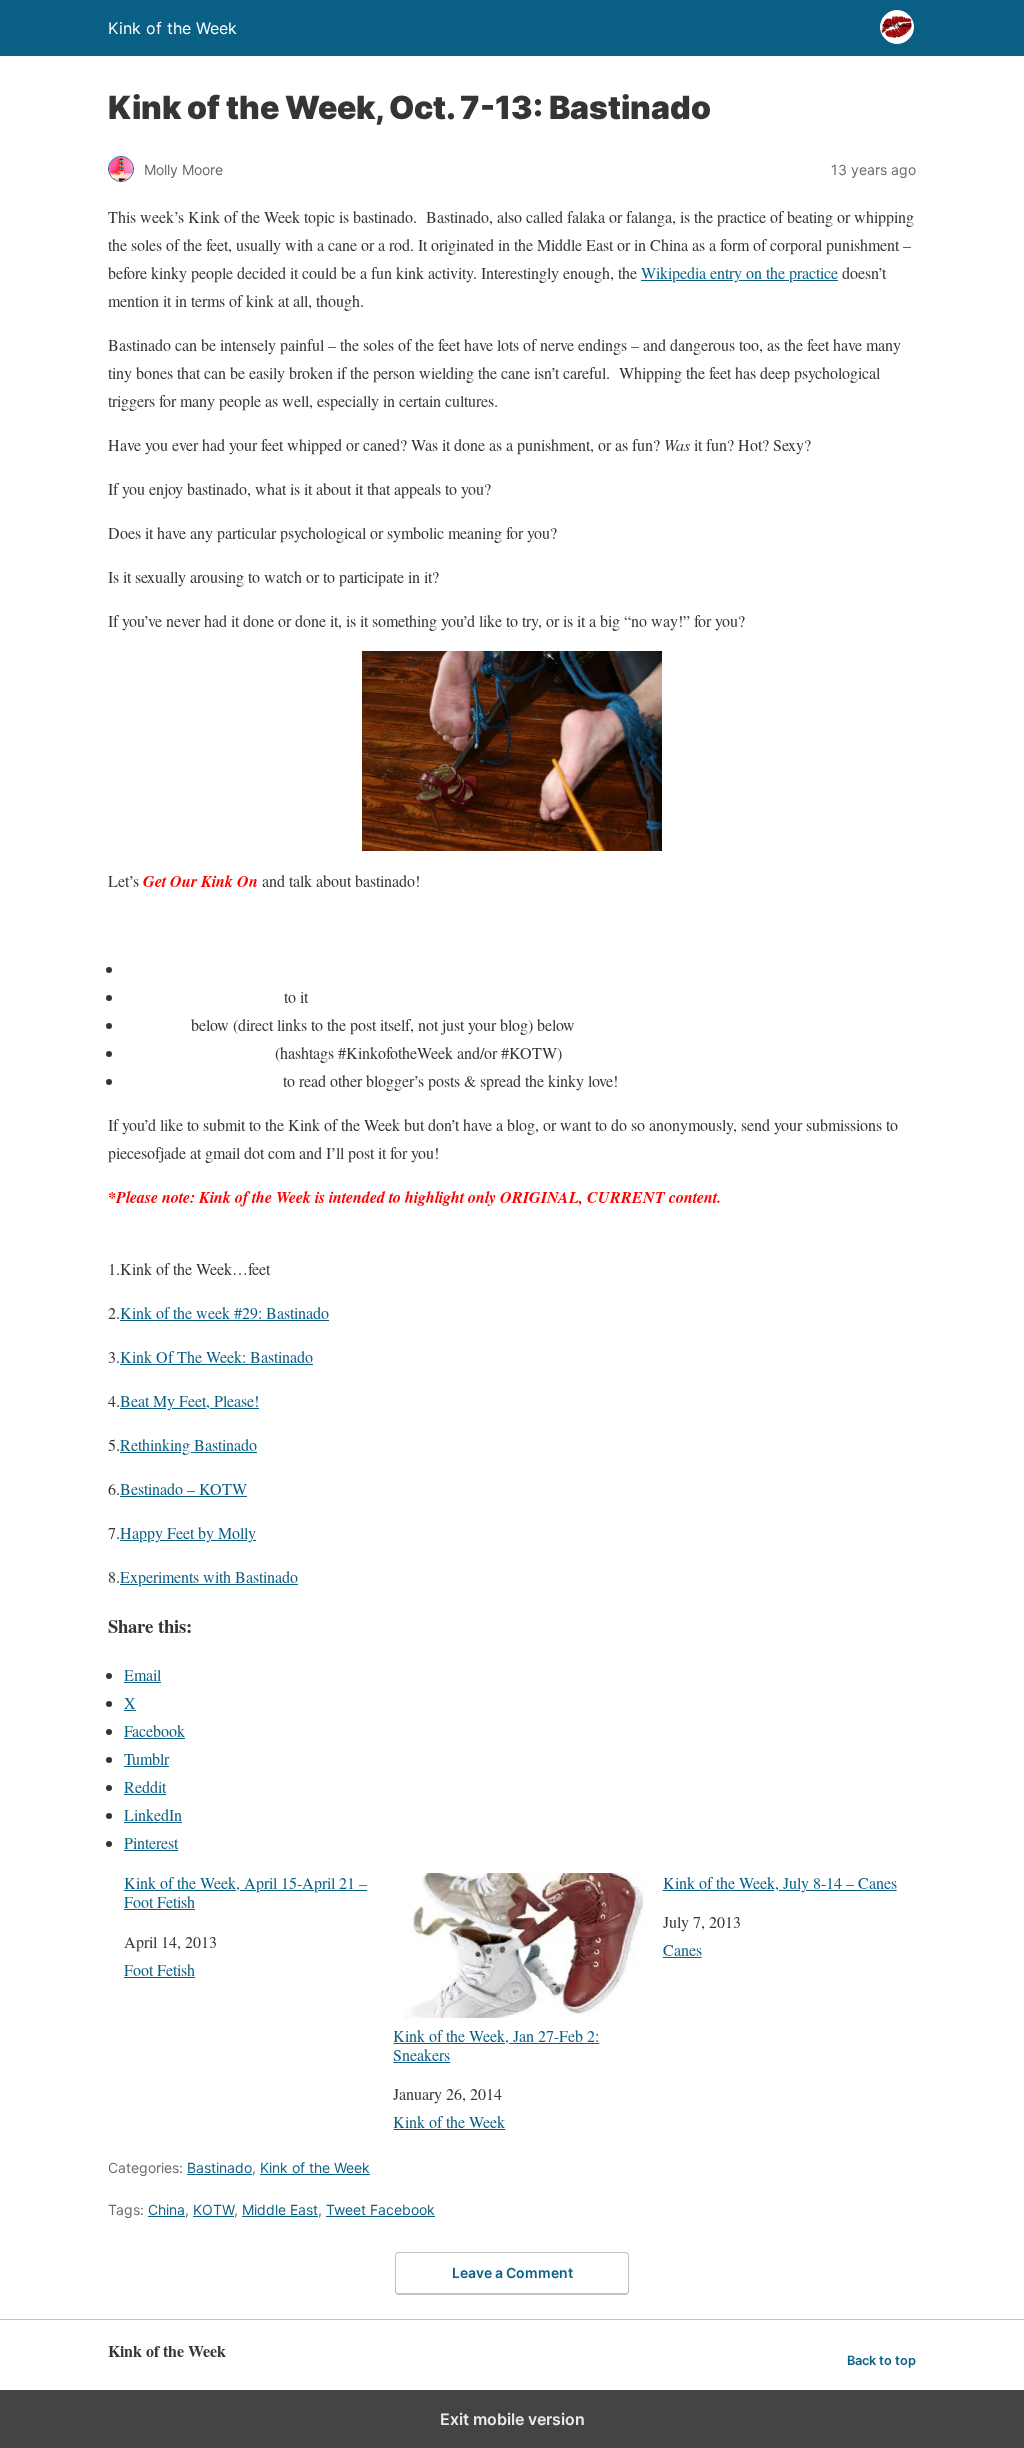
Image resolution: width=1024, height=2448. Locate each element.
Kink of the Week (449, 2121)
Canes (682, 1949)
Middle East (280, 2209)
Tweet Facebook (380, 2209)
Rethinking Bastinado (188, 1444)
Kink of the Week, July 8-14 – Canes (780, 1882)
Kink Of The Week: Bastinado (216, 1356)
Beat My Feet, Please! (189, 1400)
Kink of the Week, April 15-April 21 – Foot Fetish (245, 1892)
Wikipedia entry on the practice (739, 272)
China (166, 2209)
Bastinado (219, 2167)
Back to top (881, 2360)
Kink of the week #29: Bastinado (224, 1312)
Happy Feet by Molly (188, 1532)
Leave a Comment (512, 2272)
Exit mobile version (512, 2419)
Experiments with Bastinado (209, 1576)
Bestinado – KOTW (183, 1488)
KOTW (213, 2209)
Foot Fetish (159, 1969)
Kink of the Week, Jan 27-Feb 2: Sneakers (496, 2044)
